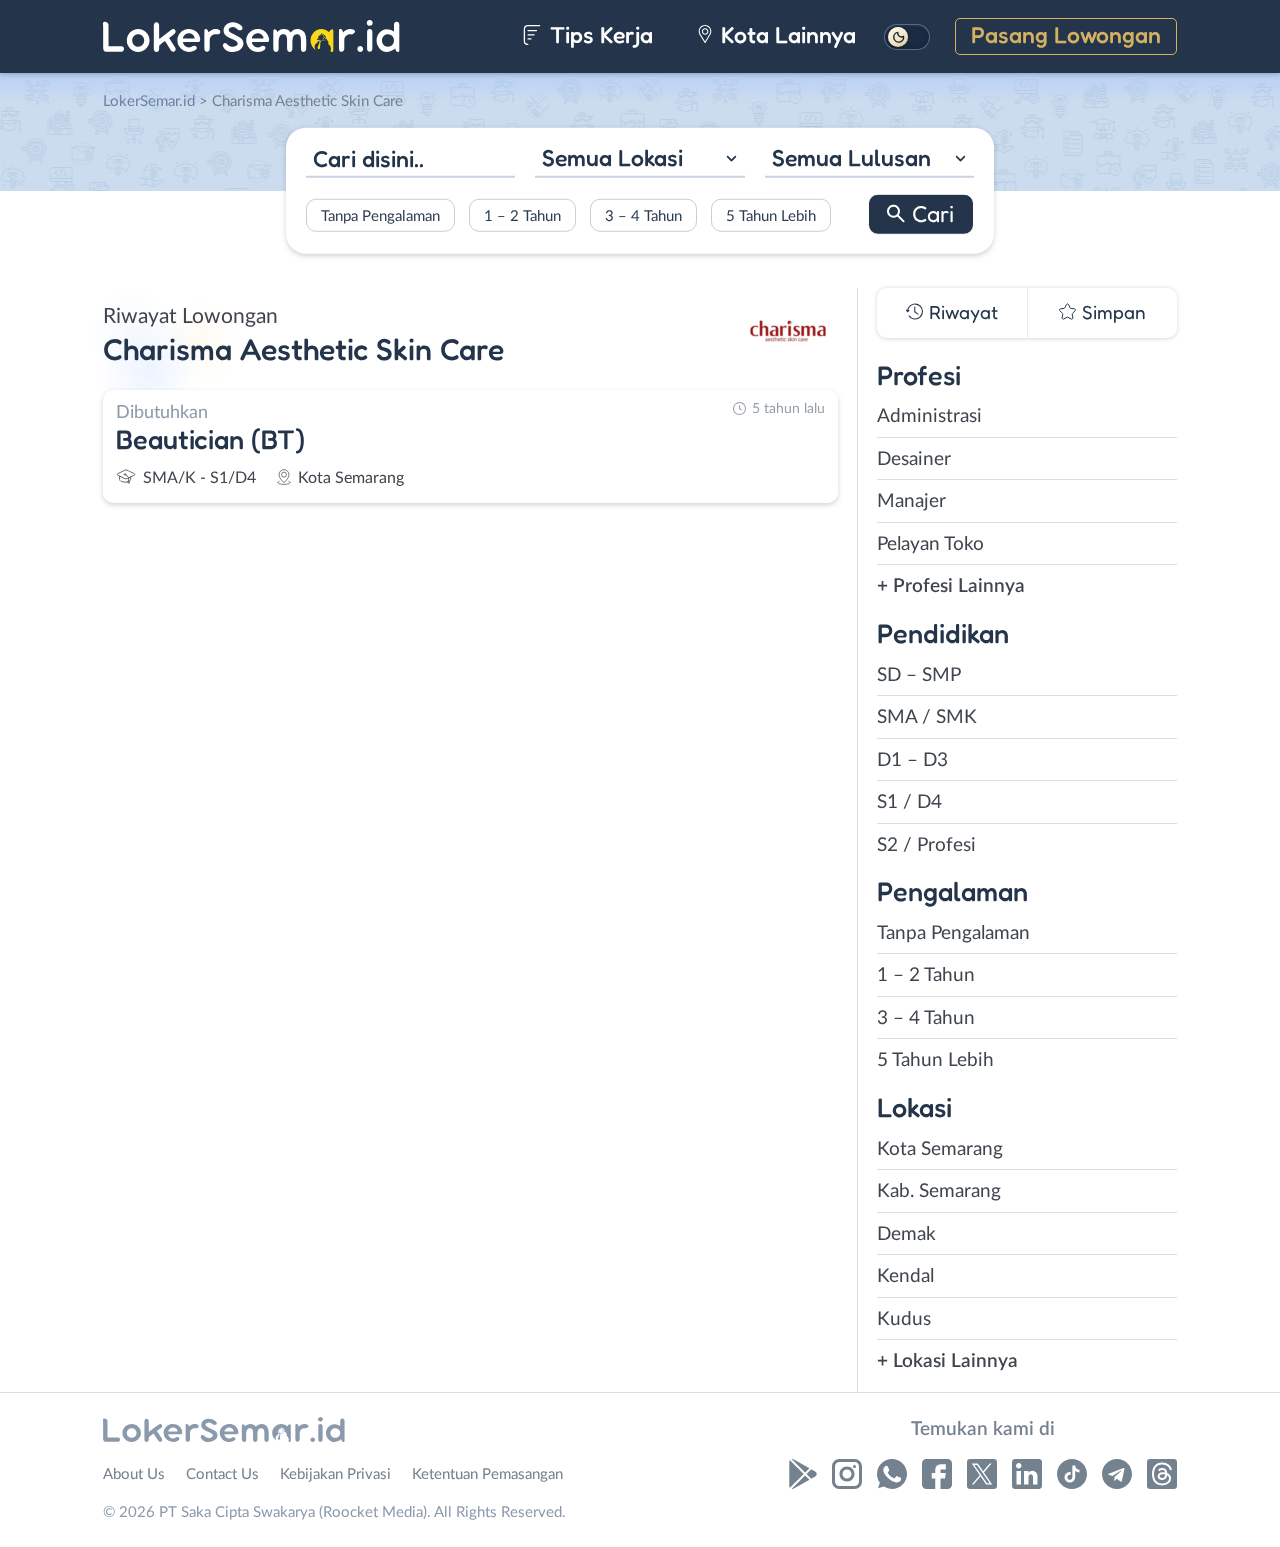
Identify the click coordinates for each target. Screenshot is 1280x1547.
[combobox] (639, 160)
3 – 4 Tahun (643, 215)
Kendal (905, 1276)
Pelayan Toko (930, 544)
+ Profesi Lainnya (951, 586)
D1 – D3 (912, 760)
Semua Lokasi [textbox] (612, 157)
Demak (906, 1234)
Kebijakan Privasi (335, 1474)
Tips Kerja (598, 34)
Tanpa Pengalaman (380, 215)
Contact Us (222, 1474)
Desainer (914, 459)
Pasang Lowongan (1066, 34)
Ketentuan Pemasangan (487, 1474)
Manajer (911, 501)
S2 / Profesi (926, 845)
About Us (134, 1474)
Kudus (904, 1319)
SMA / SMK (927, 717)
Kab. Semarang (939, 1191)
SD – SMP (919, 675)
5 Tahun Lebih (771, 215)
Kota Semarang (940, 1149)
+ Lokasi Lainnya (947, 1361)
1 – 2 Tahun (522, 215)
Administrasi (929, 416)
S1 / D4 (909, 802)
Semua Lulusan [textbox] (851, 157)
